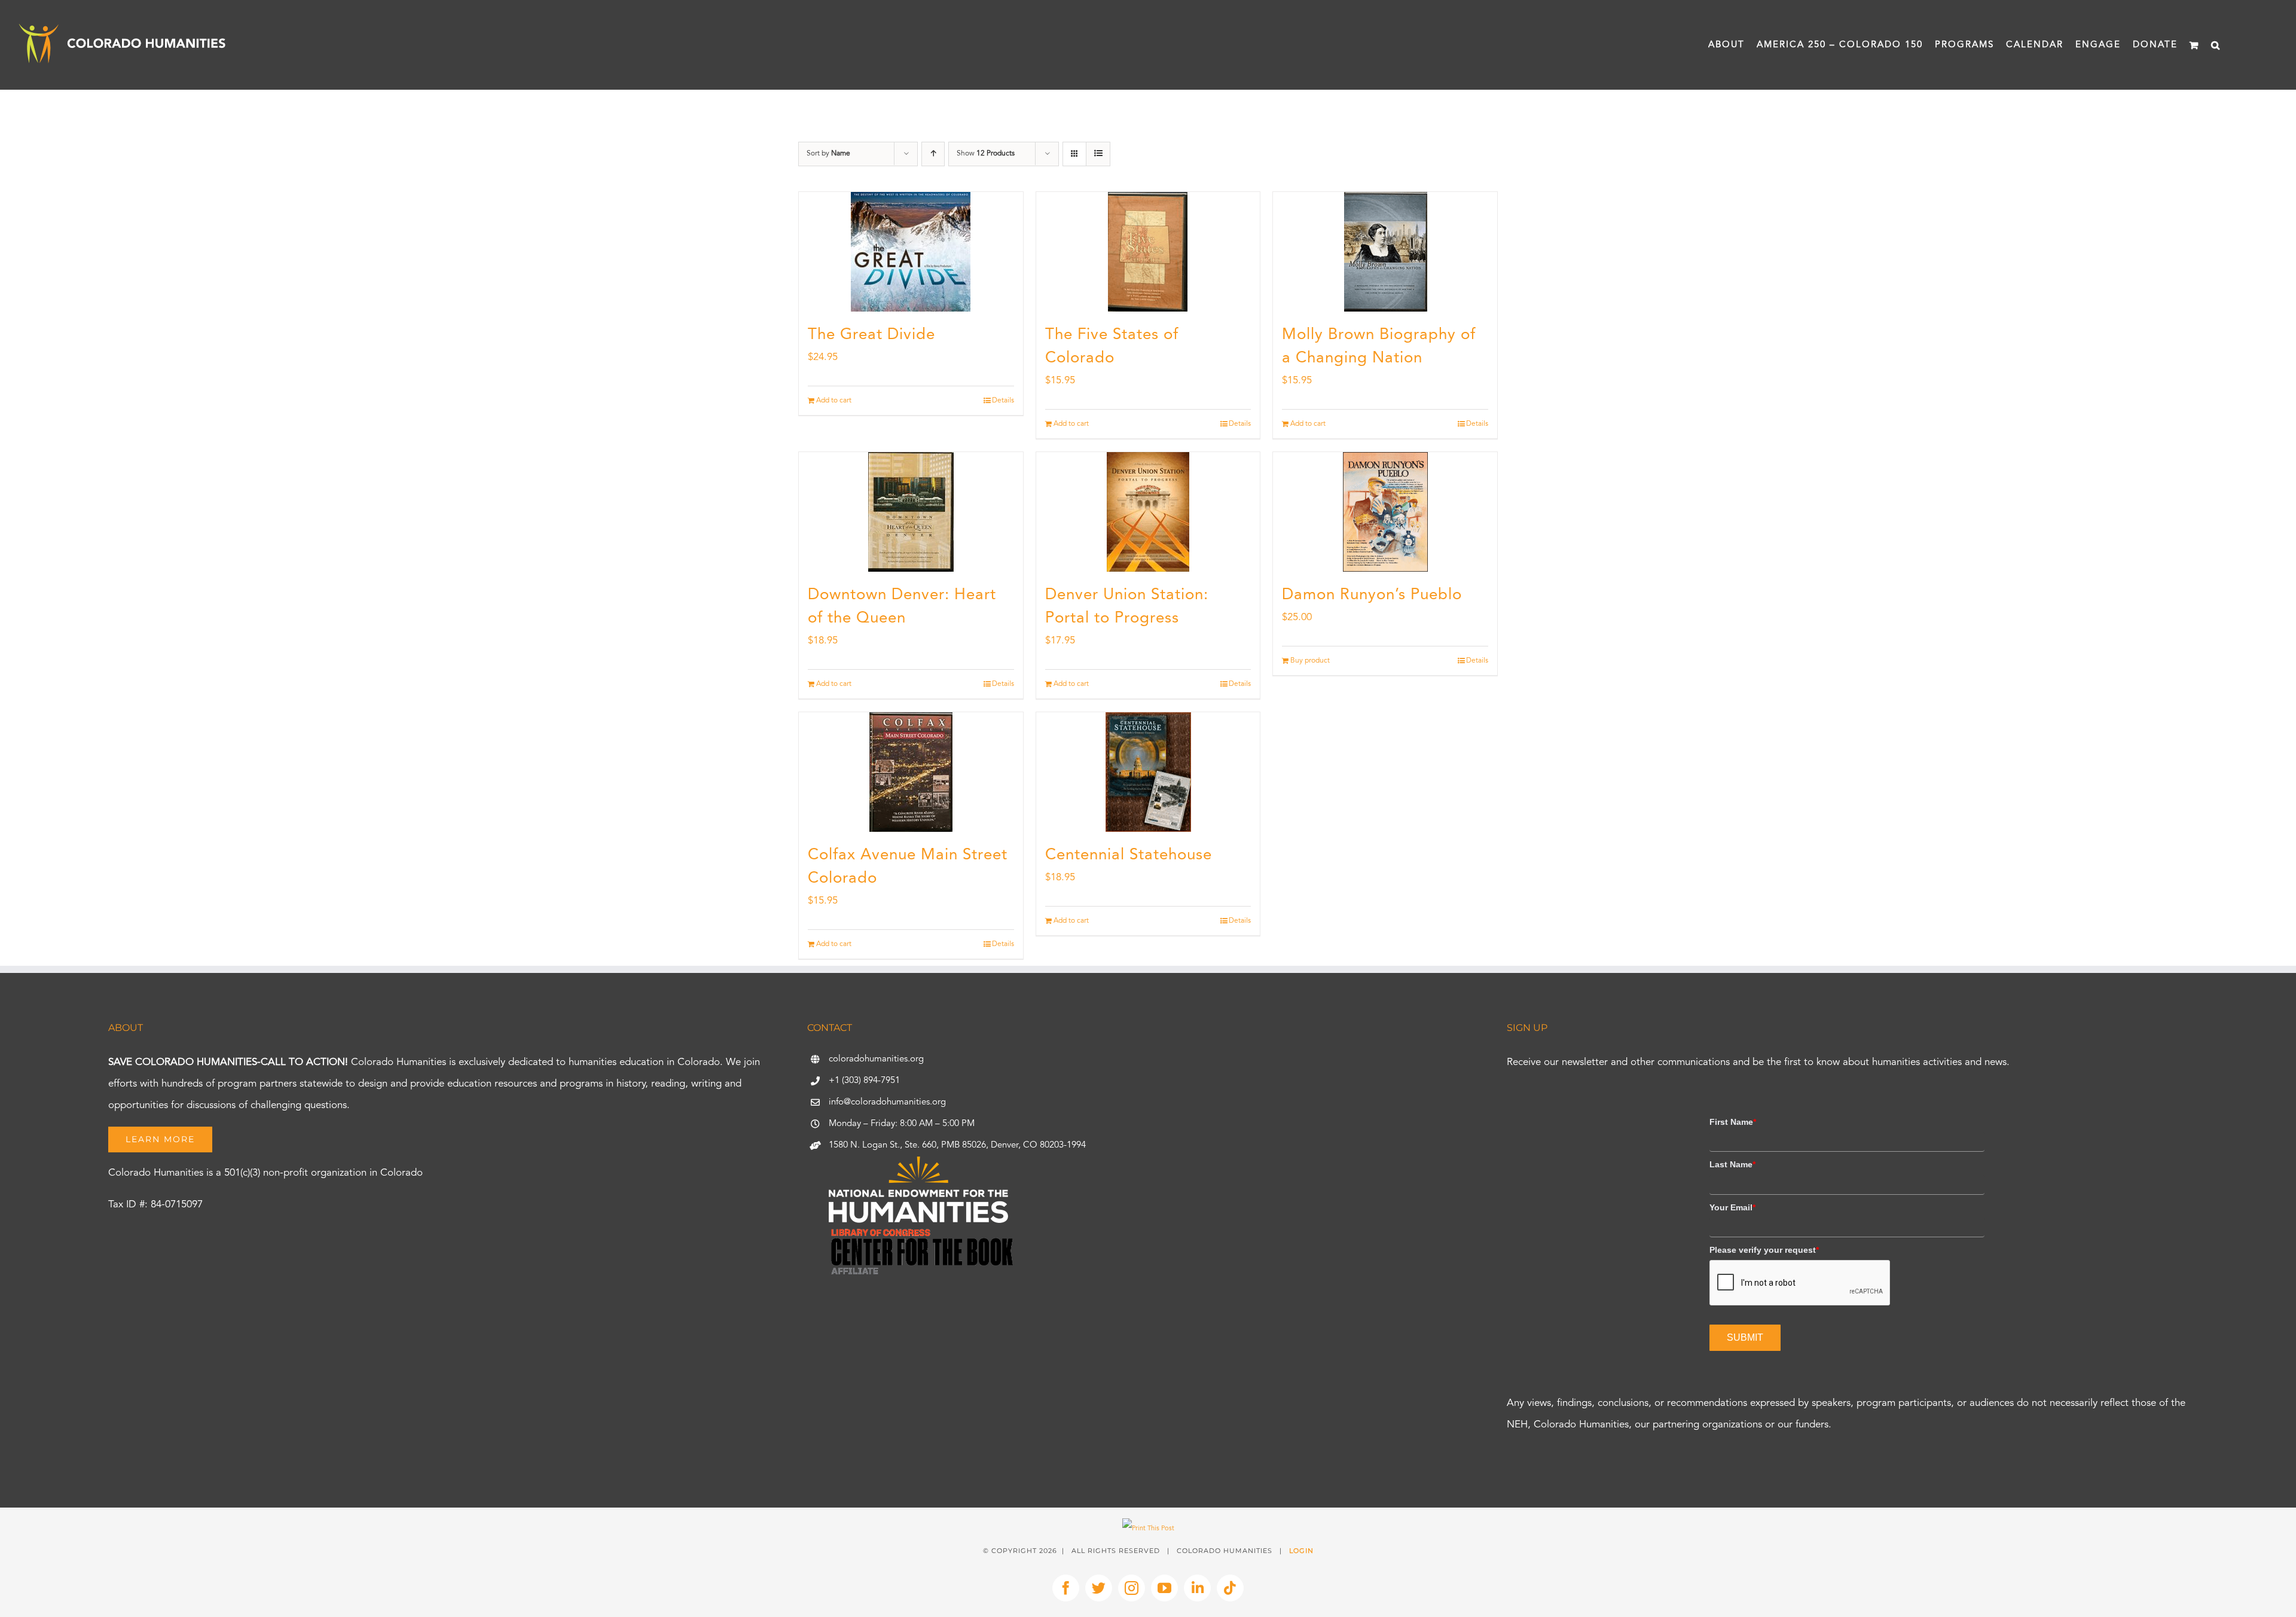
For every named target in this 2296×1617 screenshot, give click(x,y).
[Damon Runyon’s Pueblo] (1385, 512)
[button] (2216, 45)
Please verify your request (1764, 1250)
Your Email (1732, 1207)
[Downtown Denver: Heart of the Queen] (911, 512)
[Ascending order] (933, 154)
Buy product (1310, 661)
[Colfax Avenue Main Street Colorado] (911, 772)
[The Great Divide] (911, 252)
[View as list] (1098, 154)
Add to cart (834, 401)
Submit (1745, 1337)
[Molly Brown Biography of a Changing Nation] (1385, 252)
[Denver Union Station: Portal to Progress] (1148, 512)
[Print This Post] (1148, 1529)
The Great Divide (871, 335)
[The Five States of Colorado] (1148, 252)
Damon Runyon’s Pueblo (1372, 595)
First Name (1733, 1122)
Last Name (1732, 1164)
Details (1003, 401)
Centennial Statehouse (1129, 855)
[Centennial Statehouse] (1148, 772)
